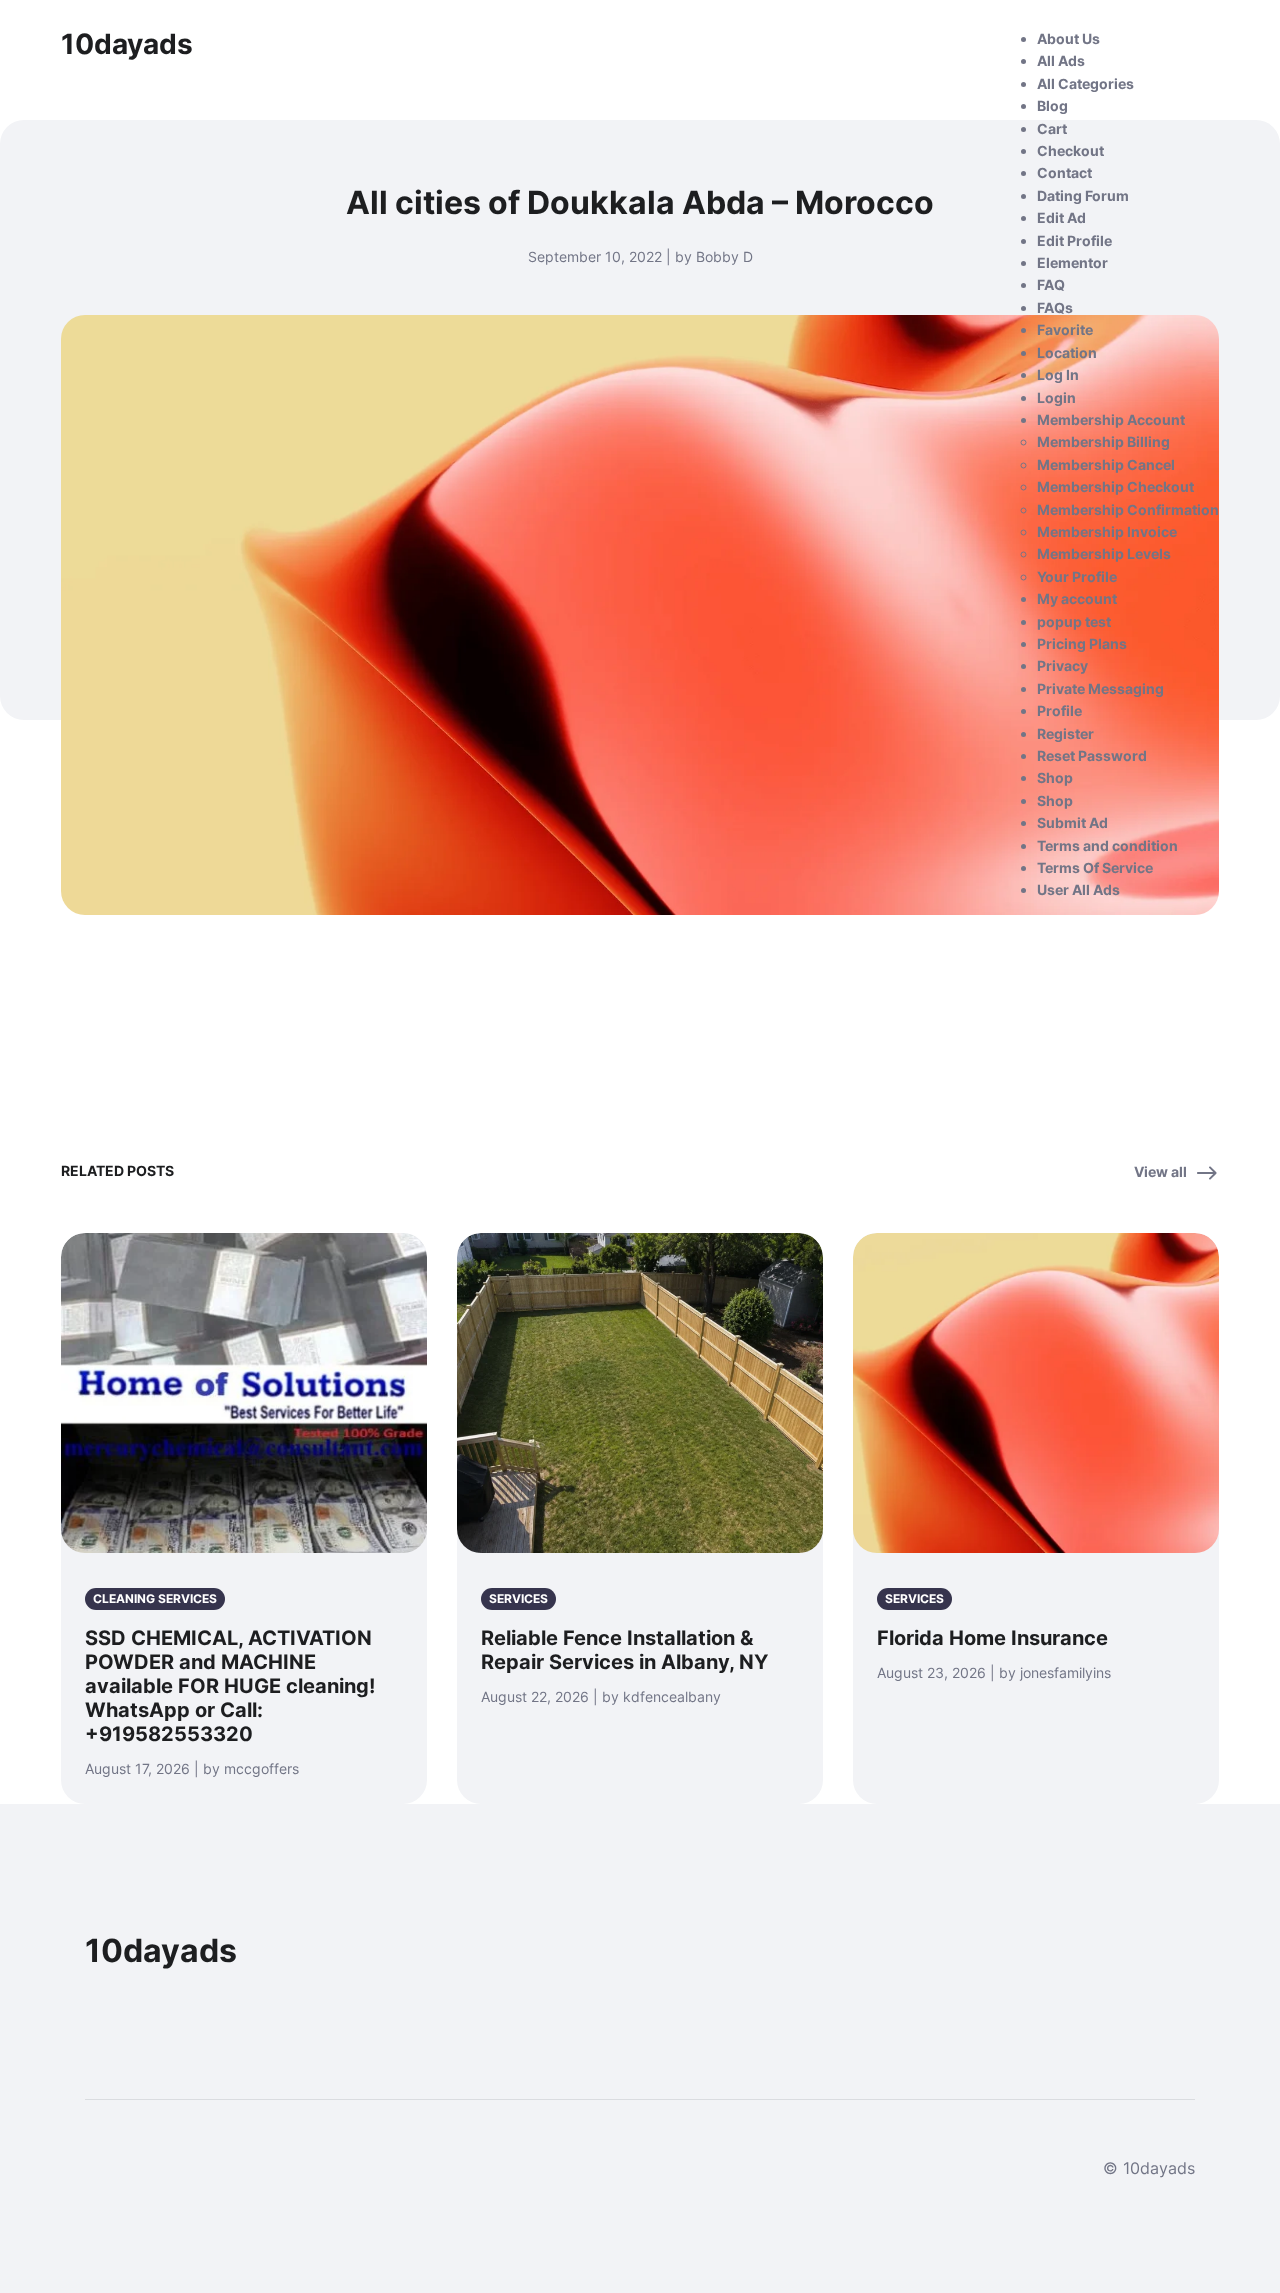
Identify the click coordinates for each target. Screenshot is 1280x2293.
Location (1067, 352)
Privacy (1062, 665)
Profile (1059, 710)
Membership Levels (1104, 553)
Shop (1055, 777)
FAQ (1051, 284)
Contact (1064, 172)
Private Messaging (1100, 688)
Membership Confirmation (1128, 509)
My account (1077, 598)
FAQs (1055, 307)
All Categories (1085, 83)
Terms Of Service (1095, 867)
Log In (1058, 374)
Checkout (1070, 150)
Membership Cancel (1106, 464)
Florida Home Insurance (992, 1638)
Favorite (1065, 329)
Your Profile (1077, 576)
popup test (1074, 621)
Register (1065, 733)
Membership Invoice (1107, 531)
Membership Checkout (1115, 486)
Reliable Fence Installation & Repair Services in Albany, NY (624, 1650)
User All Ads (1078, 889)
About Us (1068, 38)
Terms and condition (1107, 845)
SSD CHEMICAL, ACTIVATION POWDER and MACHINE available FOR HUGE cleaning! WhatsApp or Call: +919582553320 (230, 1686)
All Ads (1061, 60)
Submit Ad (1072, 822)
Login (1056, 397)
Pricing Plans (1082, 643)
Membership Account (1111, 419)
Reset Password (1092, 755)
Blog (1052, 105)
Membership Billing (1103, 441)
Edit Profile (1074, 240)
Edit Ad (1061, 217)
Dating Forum (1083, 195)
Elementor (1072, 262)
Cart (1052, 128)
